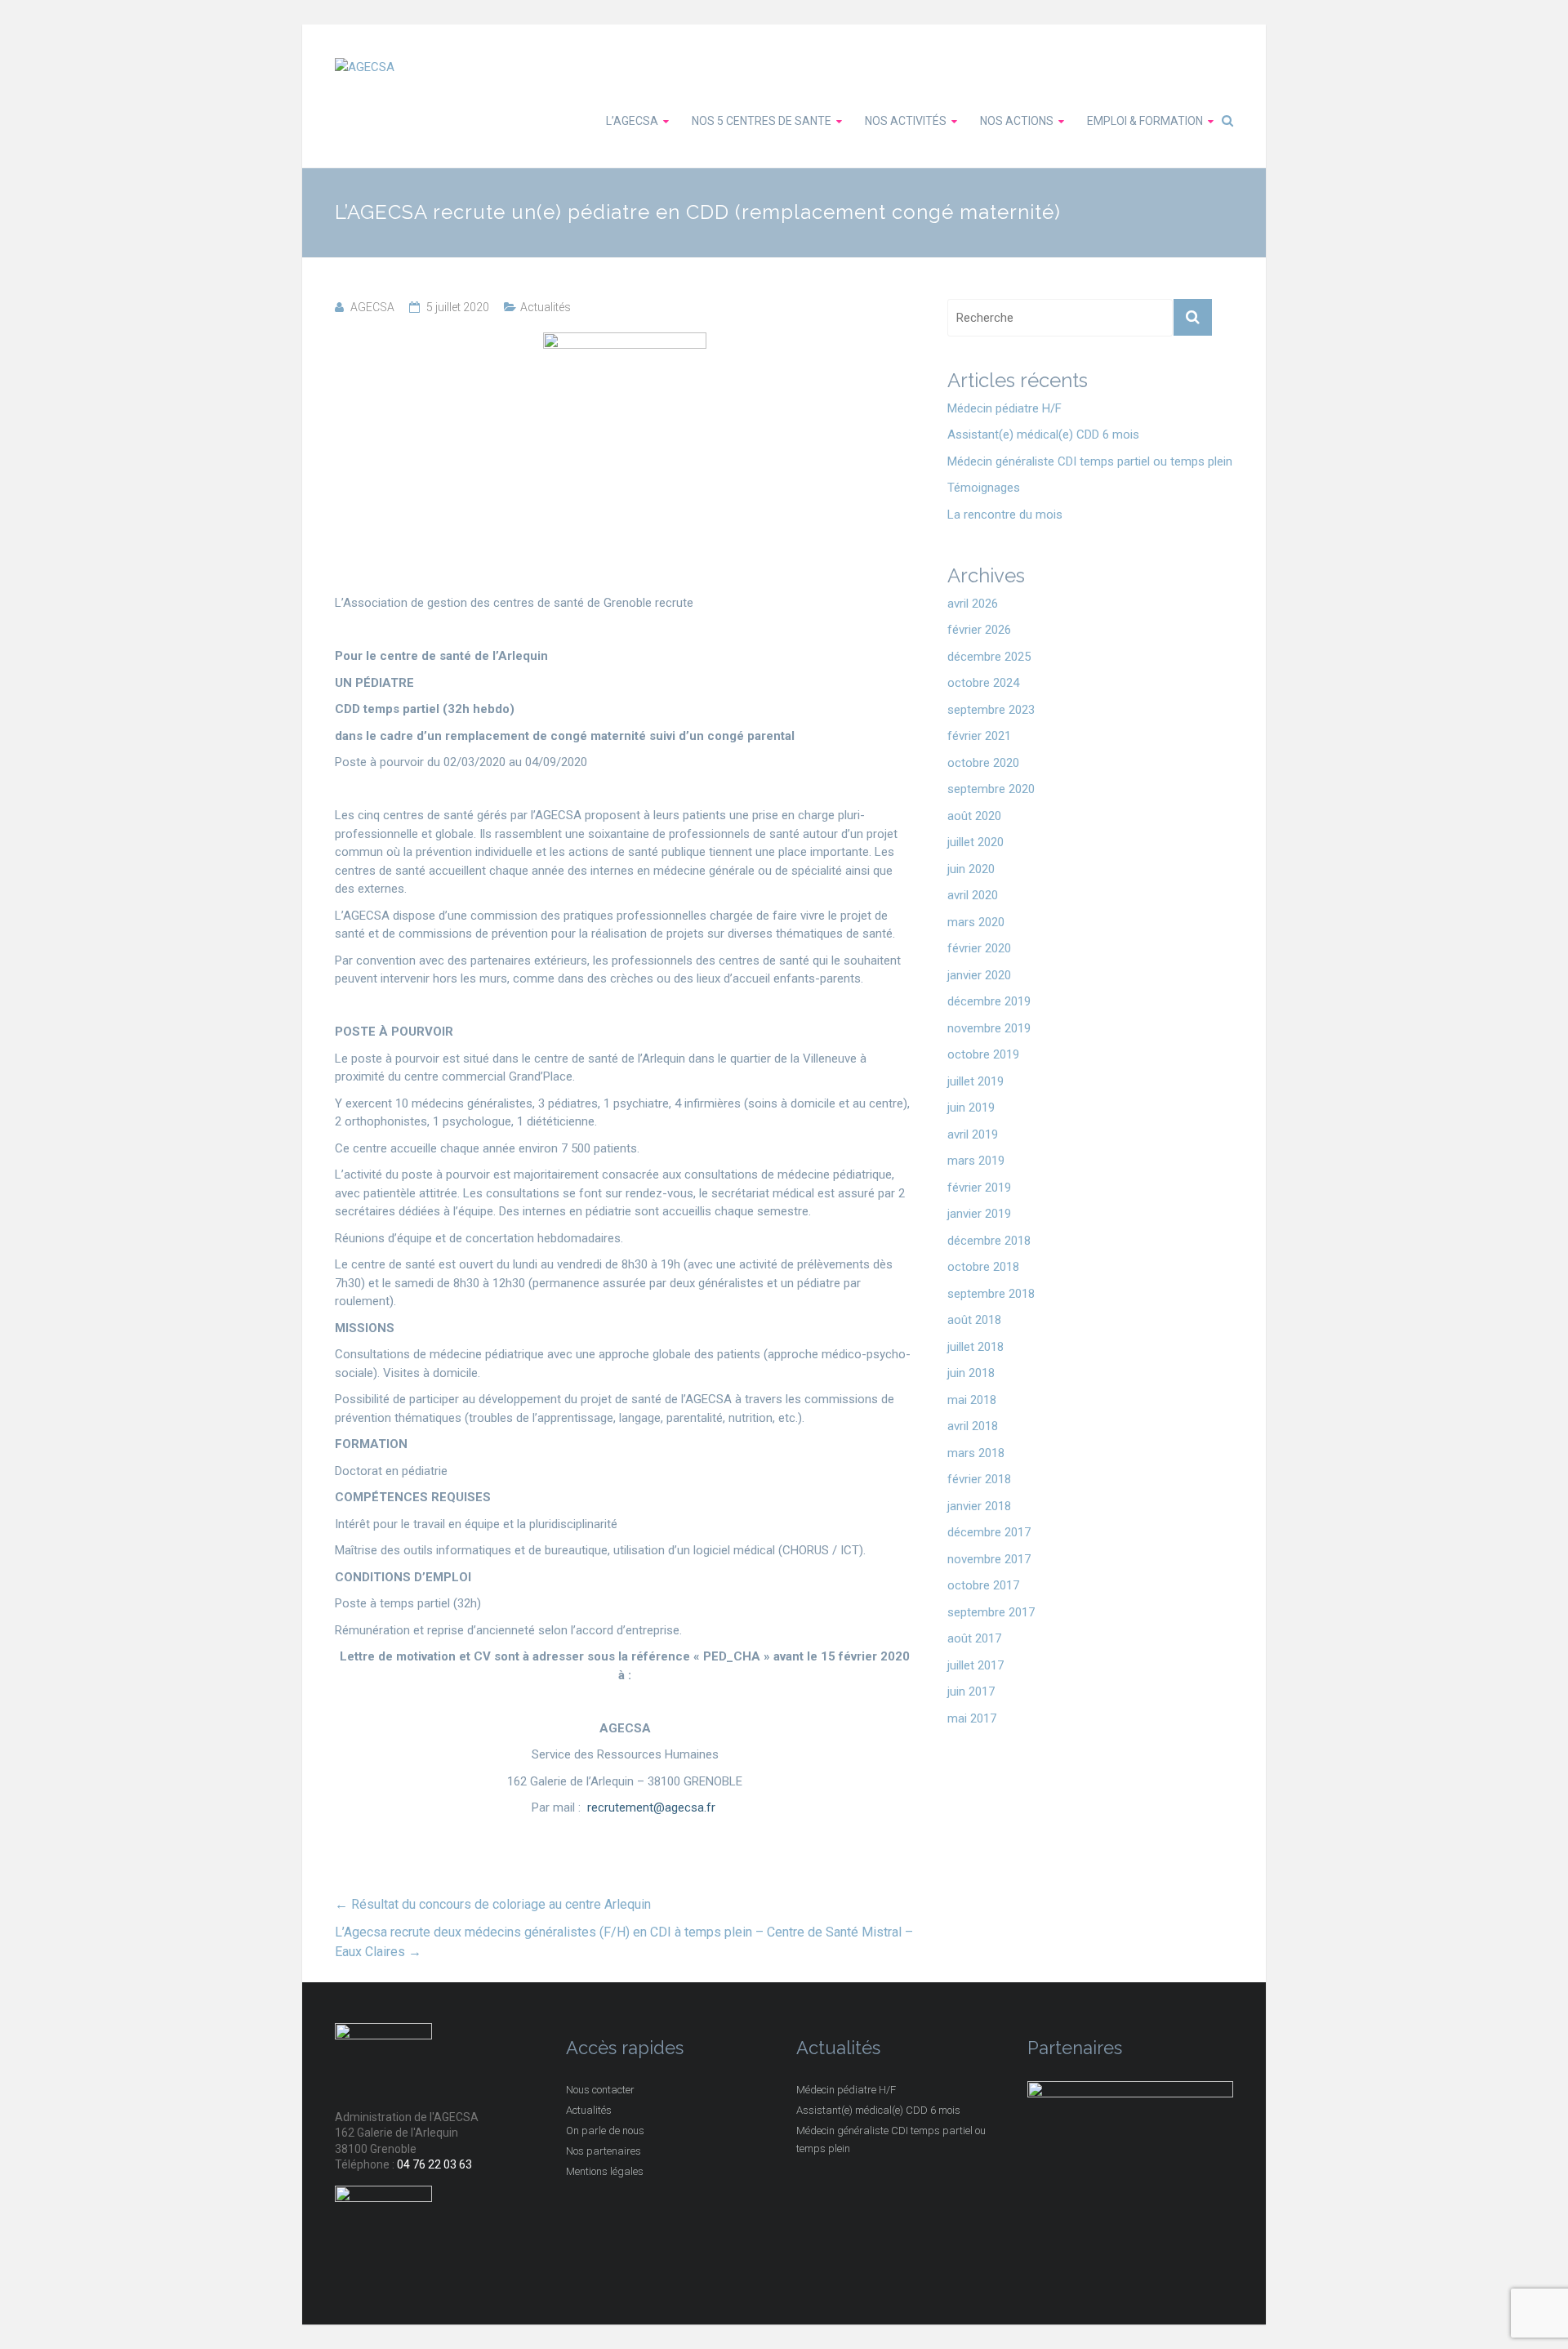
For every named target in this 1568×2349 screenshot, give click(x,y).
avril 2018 (973, 1426)
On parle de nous (605, 2131)
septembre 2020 (991, 789)
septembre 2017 (991, 1612)
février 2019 (979, 1188)
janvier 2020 (979, 975)
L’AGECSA (632, 121)
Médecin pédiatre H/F (1004, 408)
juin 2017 (971, 1692)
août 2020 (974, 816)
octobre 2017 (983, 1585)
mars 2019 (976, 1161)
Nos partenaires (604, 2151)
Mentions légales (605, 2171)
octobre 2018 (983, 1267)
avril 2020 (973, 895)
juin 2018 (971, 1373)
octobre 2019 (983, 1054)
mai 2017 (972, 1718)
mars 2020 (976, 922)
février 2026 (979, 630)
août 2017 (974, 1638)
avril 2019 (973, 1134)
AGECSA (372, 307)
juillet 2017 (976, 1665)
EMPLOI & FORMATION (1145, 121)
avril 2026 (973, 604)
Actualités (546, 307)
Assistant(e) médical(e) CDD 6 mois (1043, 435)
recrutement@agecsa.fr (653, 1807)
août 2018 (974, 1320)
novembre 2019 (989, 1028)
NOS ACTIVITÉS (906, 121)
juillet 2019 (976, 1081)
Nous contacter (600, 2090)
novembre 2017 (989, 1559)
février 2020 (979, 948)
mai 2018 (972, 1400)
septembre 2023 (991, 710)
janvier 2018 (979, 1506)
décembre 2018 (989, 1241)
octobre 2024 (983, 683)
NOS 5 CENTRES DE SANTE (762, 121)
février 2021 (979, 736)
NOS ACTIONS (1017, 121)
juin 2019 (971, 1108)
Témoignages (984, 488)
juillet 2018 (976, 1347)
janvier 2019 (979, 1214)
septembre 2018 (991, 1294)
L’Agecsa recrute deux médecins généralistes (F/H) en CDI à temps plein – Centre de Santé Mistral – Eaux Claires (624, 1942)
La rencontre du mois (1005, 515)
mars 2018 (976, 1453)
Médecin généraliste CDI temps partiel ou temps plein (1090, 461)
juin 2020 (971, 869)
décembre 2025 (989, 657)
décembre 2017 (989, 1532)
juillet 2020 (976, 842)
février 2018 (979, 1479)
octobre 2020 (983, 763)
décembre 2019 (989, 1001)
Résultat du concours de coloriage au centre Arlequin (493, 1904)
